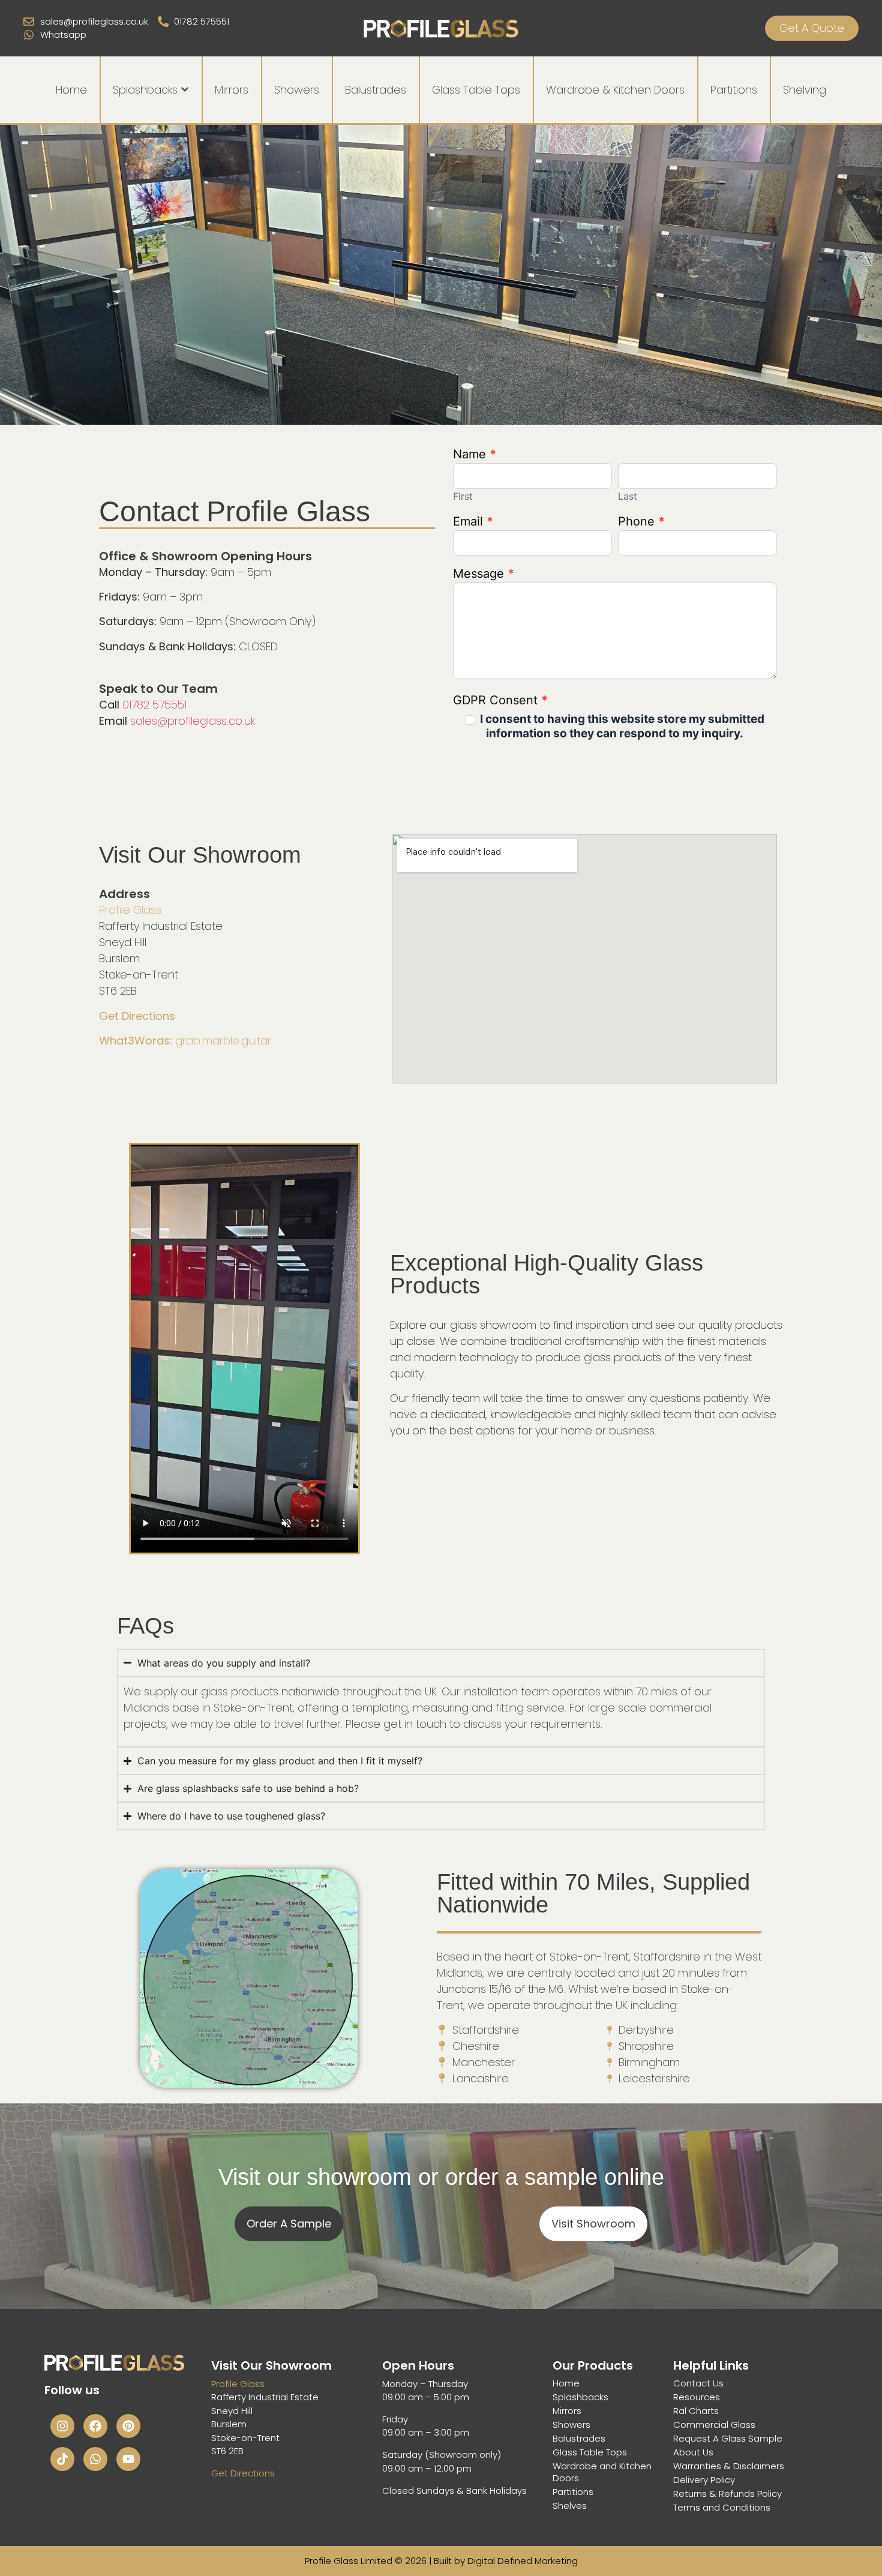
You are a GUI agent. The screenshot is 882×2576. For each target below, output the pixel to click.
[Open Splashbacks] (185, 90)
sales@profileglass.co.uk (193, 721)
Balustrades (579, 2439)
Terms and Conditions (722, 2508)
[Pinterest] (128, 2426)
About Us (693, 2452)
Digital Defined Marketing (523, 2561)
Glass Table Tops (590, 2452)
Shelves (570, 2506)
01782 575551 (154, 705)
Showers (571, 2425)
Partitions (573, 2492)
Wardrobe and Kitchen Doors (602, 2472)
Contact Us (698, 2383)
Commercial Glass (714, 2425)
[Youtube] (128, 2459)
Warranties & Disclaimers (729, 2466)
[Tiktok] (62, 2459)
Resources (697, 2397)
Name (475, 455)
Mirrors (567, 2411)
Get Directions (137, 1016)
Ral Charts (696, 2411)
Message (484, 574)
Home (566, 2383)
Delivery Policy (704, 2480)
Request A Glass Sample (728, 2439)
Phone (641, 522)
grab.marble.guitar (185, 1041)
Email (473, 522)
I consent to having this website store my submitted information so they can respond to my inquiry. (621, 726)
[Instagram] (62, 2426)
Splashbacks (580, 2397)
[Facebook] (95, 2426)
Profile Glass (130, 910)
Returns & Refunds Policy (727, 2494)
